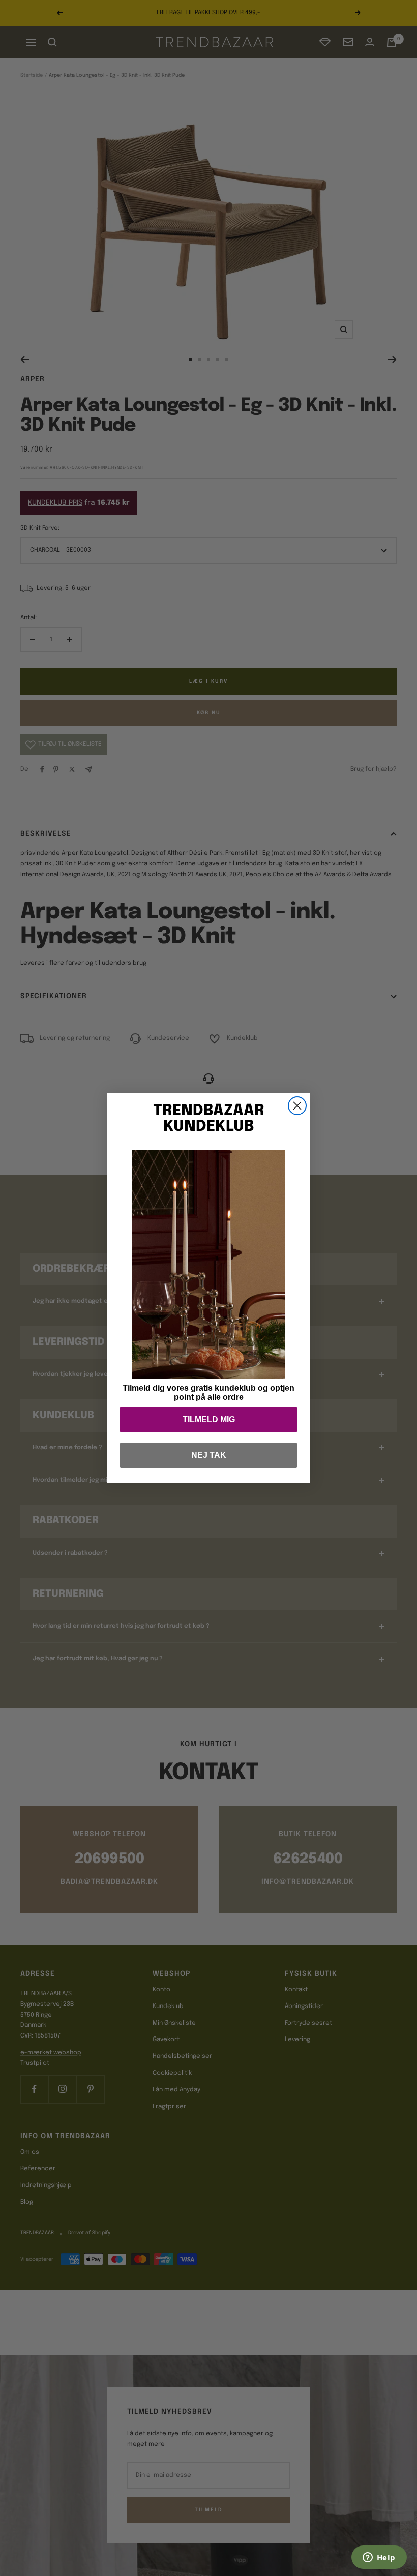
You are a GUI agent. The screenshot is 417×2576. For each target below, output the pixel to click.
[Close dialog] (297, 1106)
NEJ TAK (209, 1455)
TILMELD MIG (209, 1419)
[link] (208, 1264)
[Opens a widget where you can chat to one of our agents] (379, 2558)
